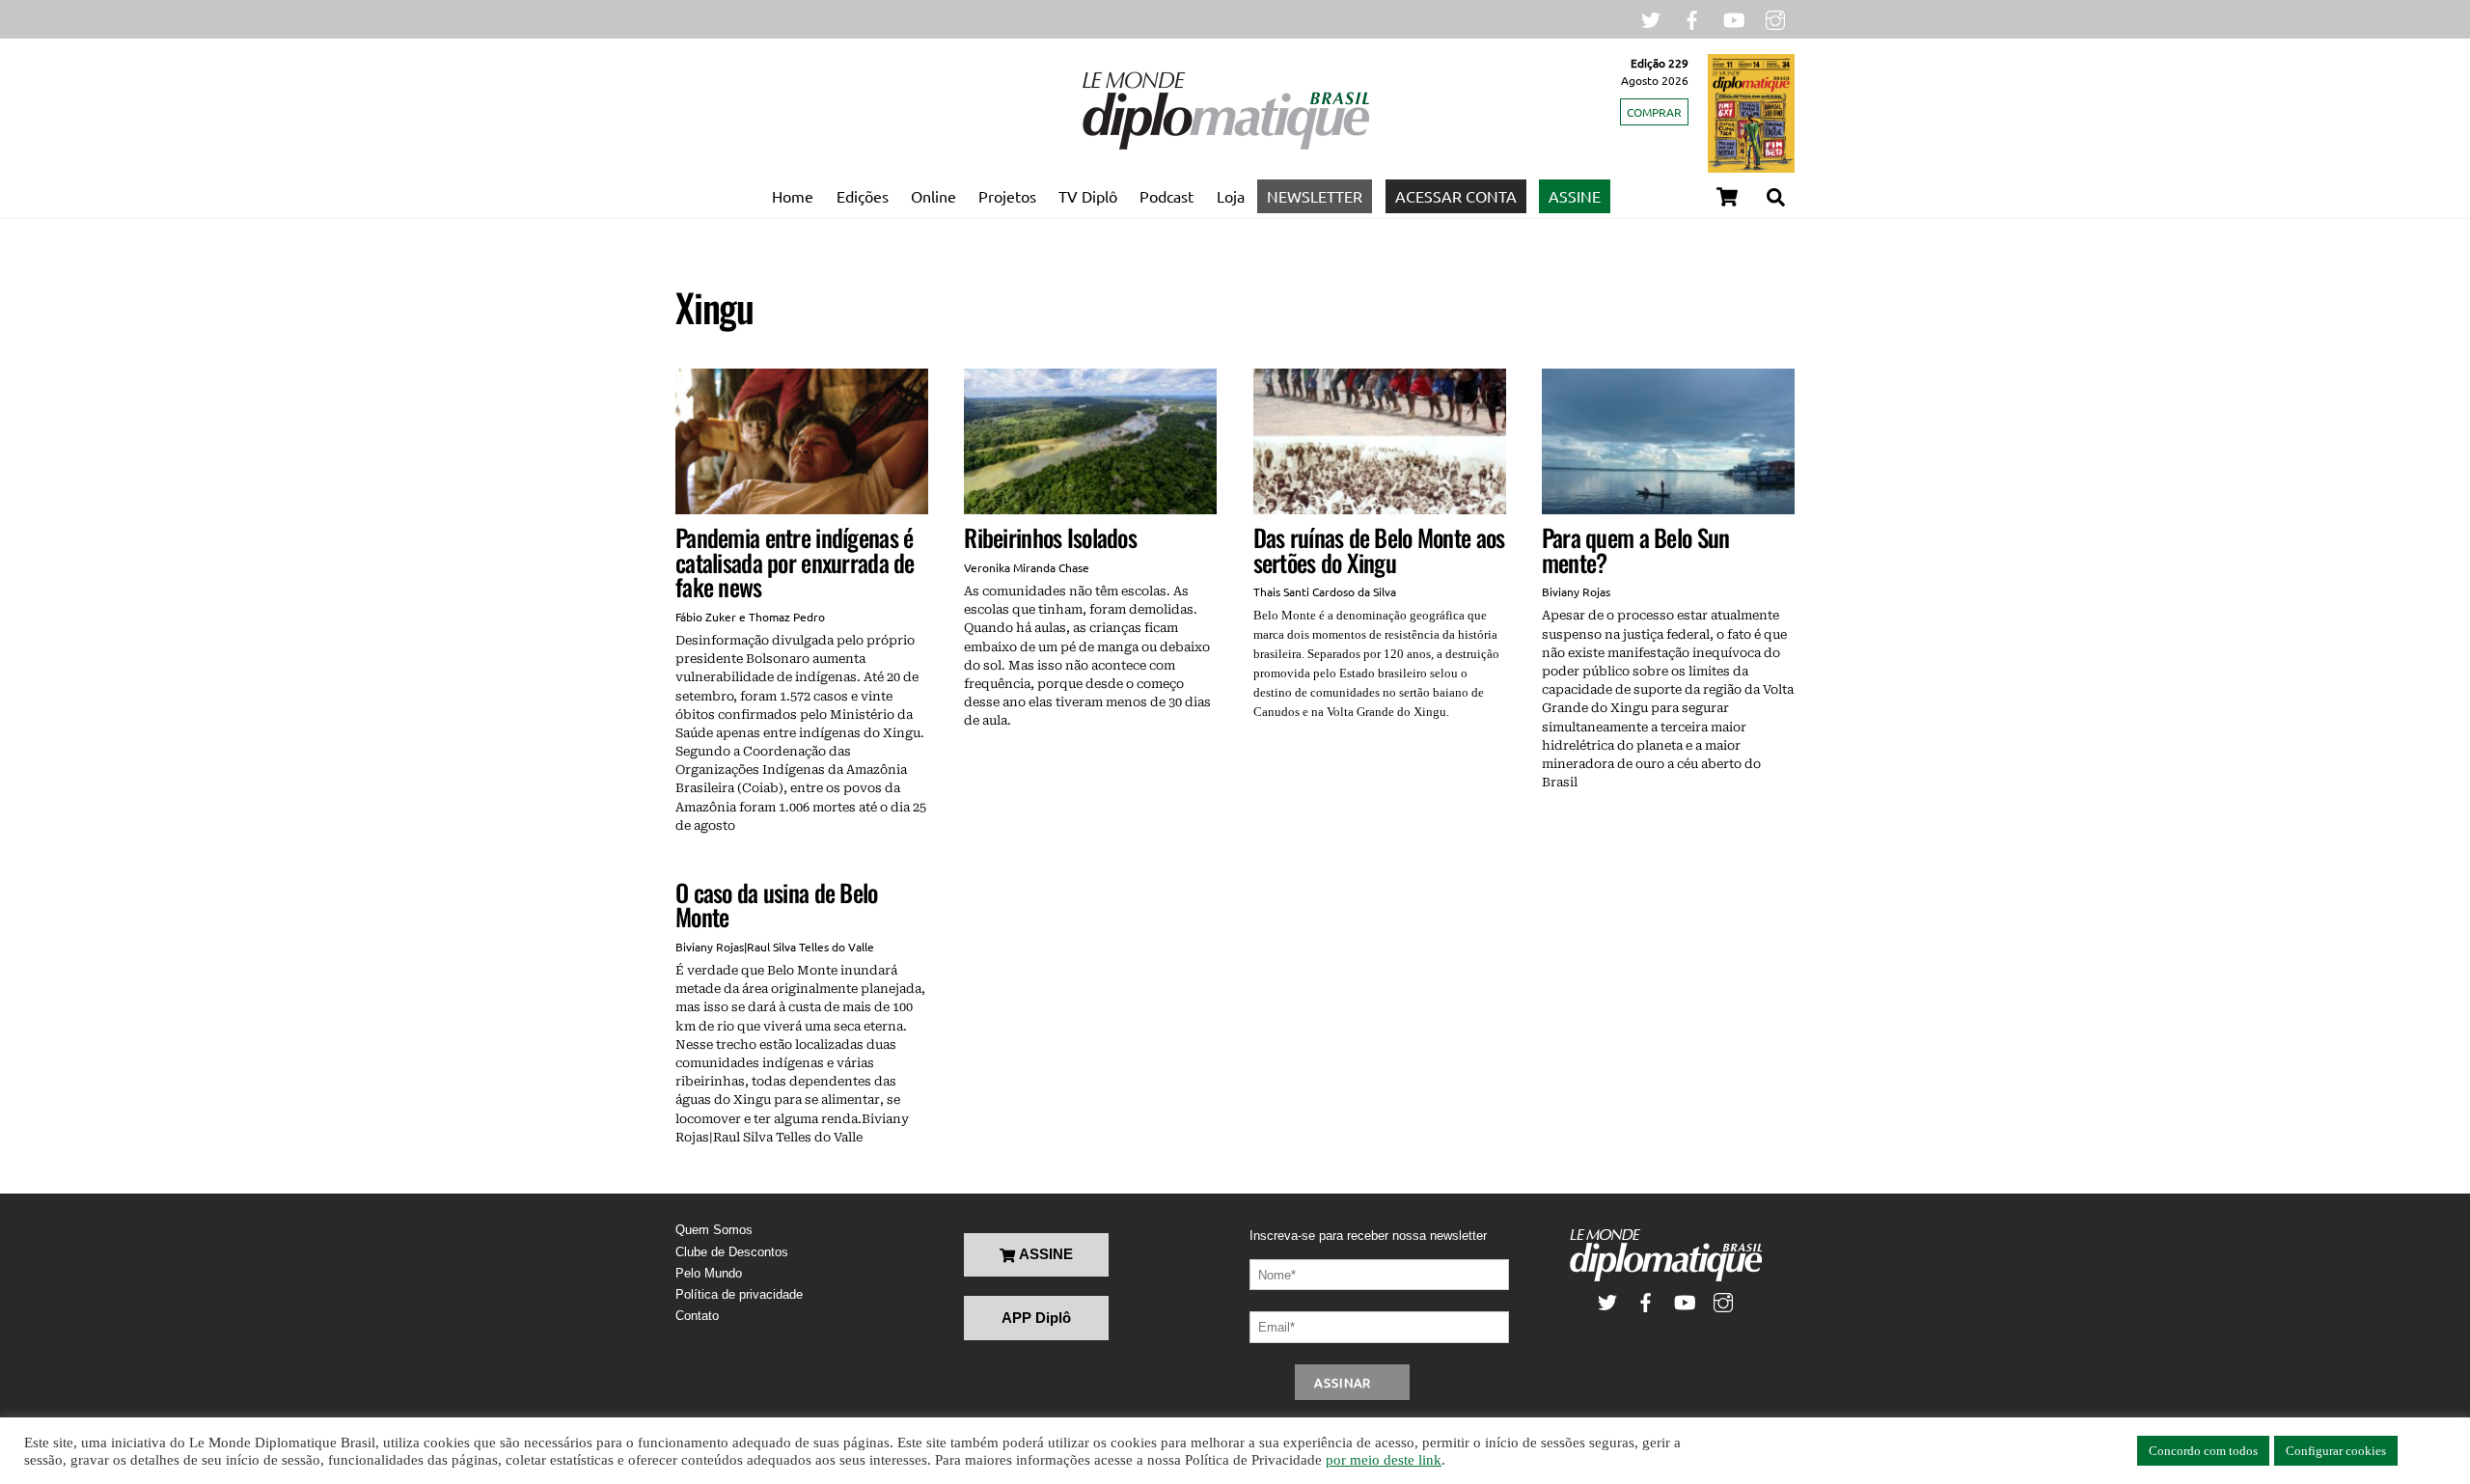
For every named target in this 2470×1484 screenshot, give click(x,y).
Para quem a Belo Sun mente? (1636, 550)
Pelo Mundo (709, 1273)
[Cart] (1727, 197)
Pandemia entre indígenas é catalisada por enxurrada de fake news (795, 562)
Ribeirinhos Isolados (1050, 537)
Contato (697, 1316)
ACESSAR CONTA (1456, 196)
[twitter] (1651, 18)
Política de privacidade (739, 1294)
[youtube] (1734, 18)
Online (933, 196)
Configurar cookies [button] (2336, 1451)
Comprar (1654, 112)
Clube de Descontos (732, 1252)
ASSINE (1575, 196)
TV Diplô (1088, 196)
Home (793, 196)
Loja (1231, 196)
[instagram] (1775, 18)
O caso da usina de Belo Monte (777, 905)
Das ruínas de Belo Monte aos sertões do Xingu (1379, 550)
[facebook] (1692, 18)
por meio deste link (1384, 1460)
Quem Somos (714, 1230)
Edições (863, 196)
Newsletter (1315, 196)
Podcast (1166, 196)
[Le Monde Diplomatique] (1225, 146)
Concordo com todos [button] (2203, 1451)
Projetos (1007, 196)
